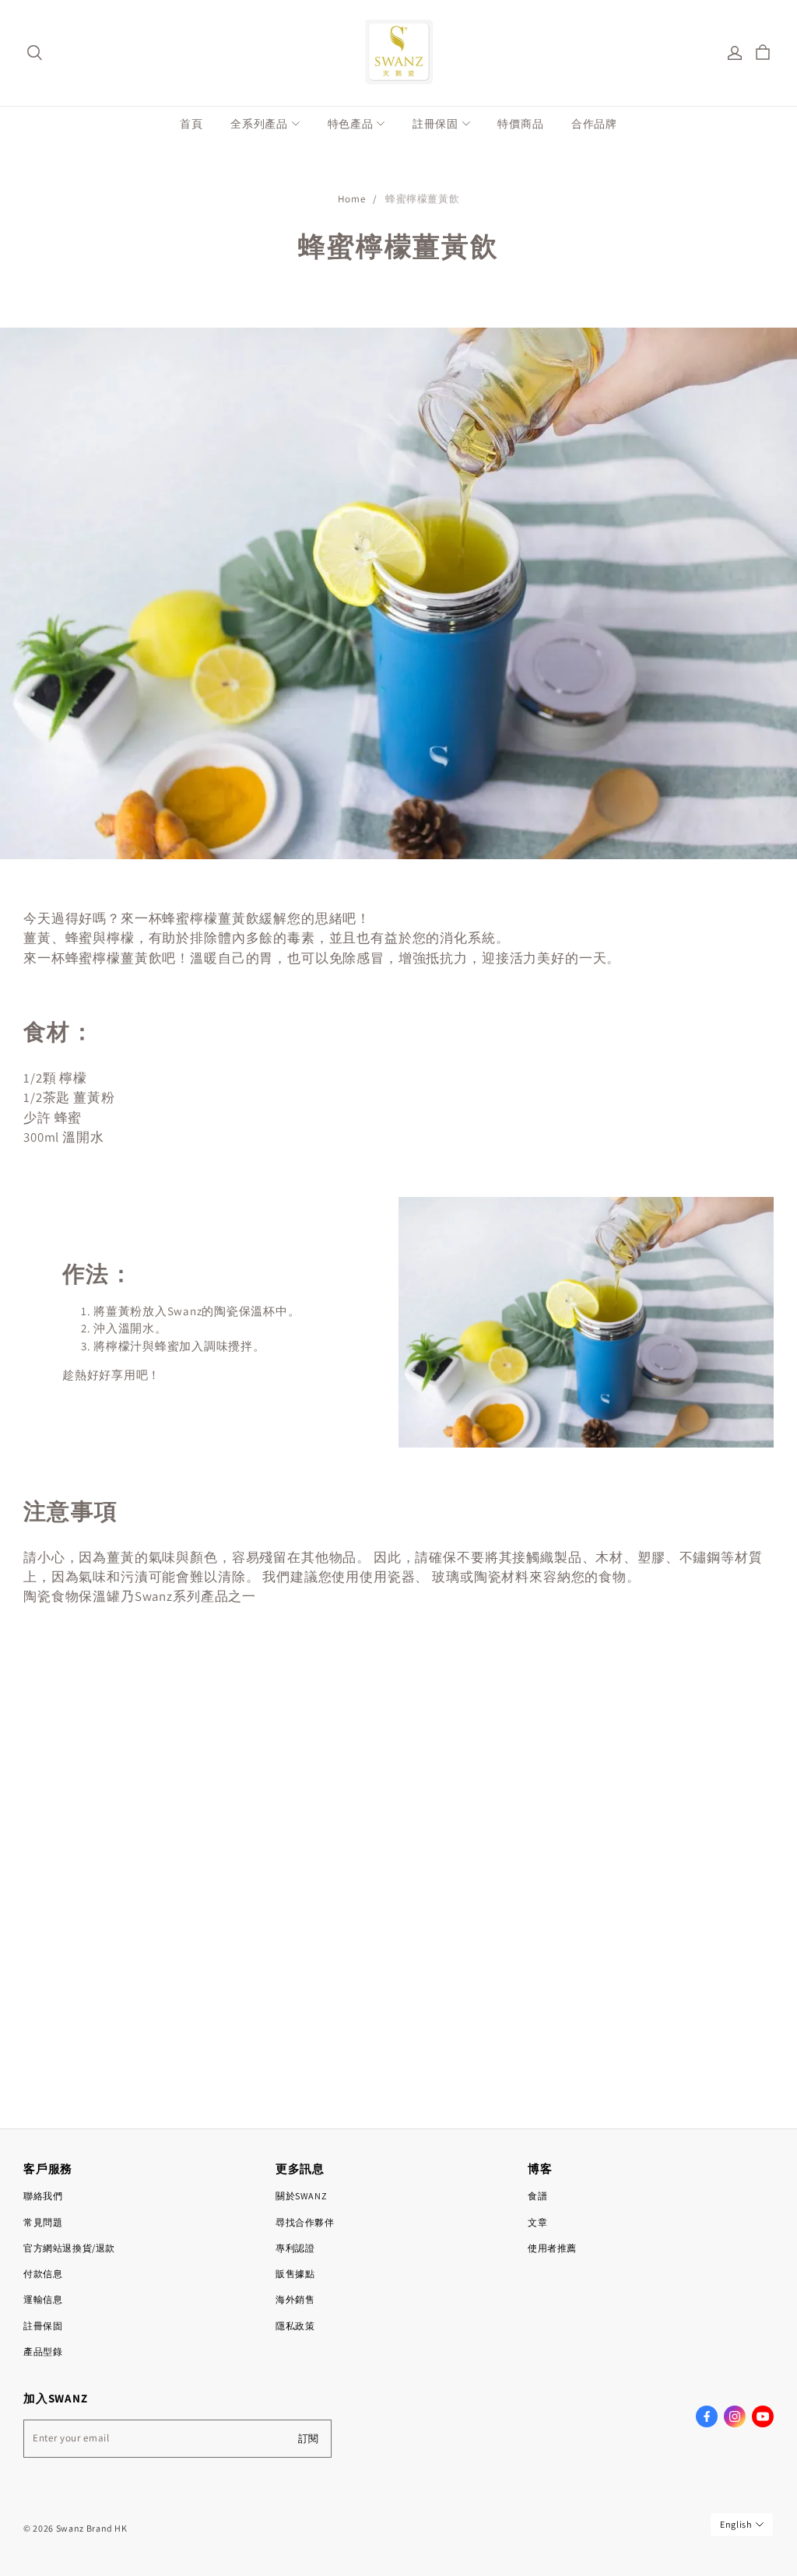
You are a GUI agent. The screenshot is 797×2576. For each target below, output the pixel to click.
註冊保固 (435, 124)
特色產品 (351, 124)
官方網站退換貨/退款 (69, 2248)
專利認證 (295, 2248)
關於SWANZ (301, 2196)
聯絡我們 (43, 2196)
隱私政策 (295, 2326)
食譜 (537, 2196)
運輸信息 (43, 2299)
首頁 (191, 124)
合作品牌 (594, 124)
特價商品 (520, 124)
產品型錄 (43, 2351)
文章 (537, 2222)
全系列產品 (259, 124)
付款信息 (43, 2274)
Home (352, 199)
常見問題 (43, 2222)
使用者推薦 (552, 2248)
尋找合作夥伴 (305, 2222)
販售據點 (295, 2274)
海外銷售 (295, 2299)
